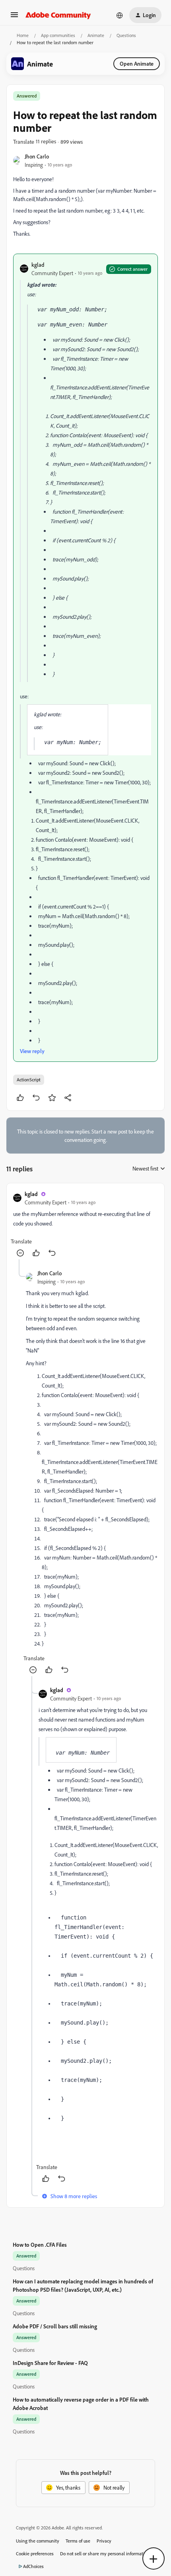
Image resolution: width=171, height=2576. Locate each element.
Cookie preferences (35, 2554)
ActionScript (29, 1080)
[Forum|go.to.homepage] (58, 15)
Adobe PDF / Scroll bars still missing (55, 2326)
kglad (38, 265)
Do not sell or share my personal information (105, 2554)
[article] (85, 1224)
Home (23, 35)
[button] (14, 17)
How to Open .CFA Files (40, 2245)
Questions (126, 35)
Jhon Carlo (37, 156)
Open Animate (137, 64)
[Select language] (120, 15)
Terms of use (78, 2541)
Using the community (38, 2541)
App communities (58, 35)
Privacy (104, 2541)
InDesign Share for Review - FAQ (50, 2363)
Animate (96, 35)
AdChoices (33, 2566)
